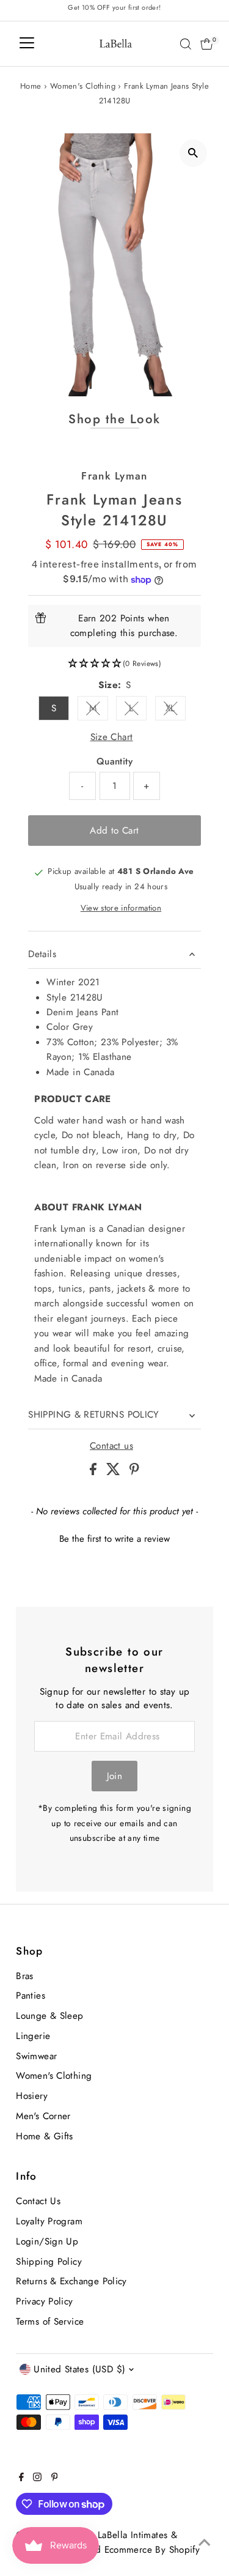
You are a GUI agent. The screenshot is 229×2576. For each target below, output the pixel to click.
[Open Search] (186, 44)
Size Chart (112, 737)
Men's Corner (43, 2116)
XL (176, 710)
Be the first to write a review (114, 1539)
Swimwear (36, 2056)
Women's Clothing (83, 86)
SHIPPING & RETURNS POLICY (94, 1415)
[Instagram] (37, 2478)
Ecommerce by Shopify (152, 2550)
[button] (114, 664)
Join (115, 1776)
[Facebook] (21, 2478)
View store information (121, 908)
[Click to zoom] (193, 153)
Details (42, 954)
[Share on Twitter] (115, 1472)
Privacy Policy (44, 2301)
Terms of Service (50, 2322)
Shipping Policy (49, 2262)
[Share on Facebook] (95, 1472)
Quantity (114, 761)
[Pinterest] (55, 2478)
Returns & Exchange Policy (71, 2281)
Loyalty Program (49, 2221)
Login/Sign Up (47, 2241)
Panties (31, 1996)
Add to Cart (114, 831)
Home (31, 86)
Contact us (111, 1446)
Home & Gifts (45, 2136)
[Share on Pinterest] (134, 1472)
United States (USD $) (79, 2369)
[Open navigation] (27, 44)
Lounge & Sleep (49, 2016)
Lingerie (33, 2036)
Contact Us (38, 2201)
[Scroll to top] (205, 2542)
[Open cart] (207, 44)
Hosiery (32, 2096)
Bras (25, 1976)
